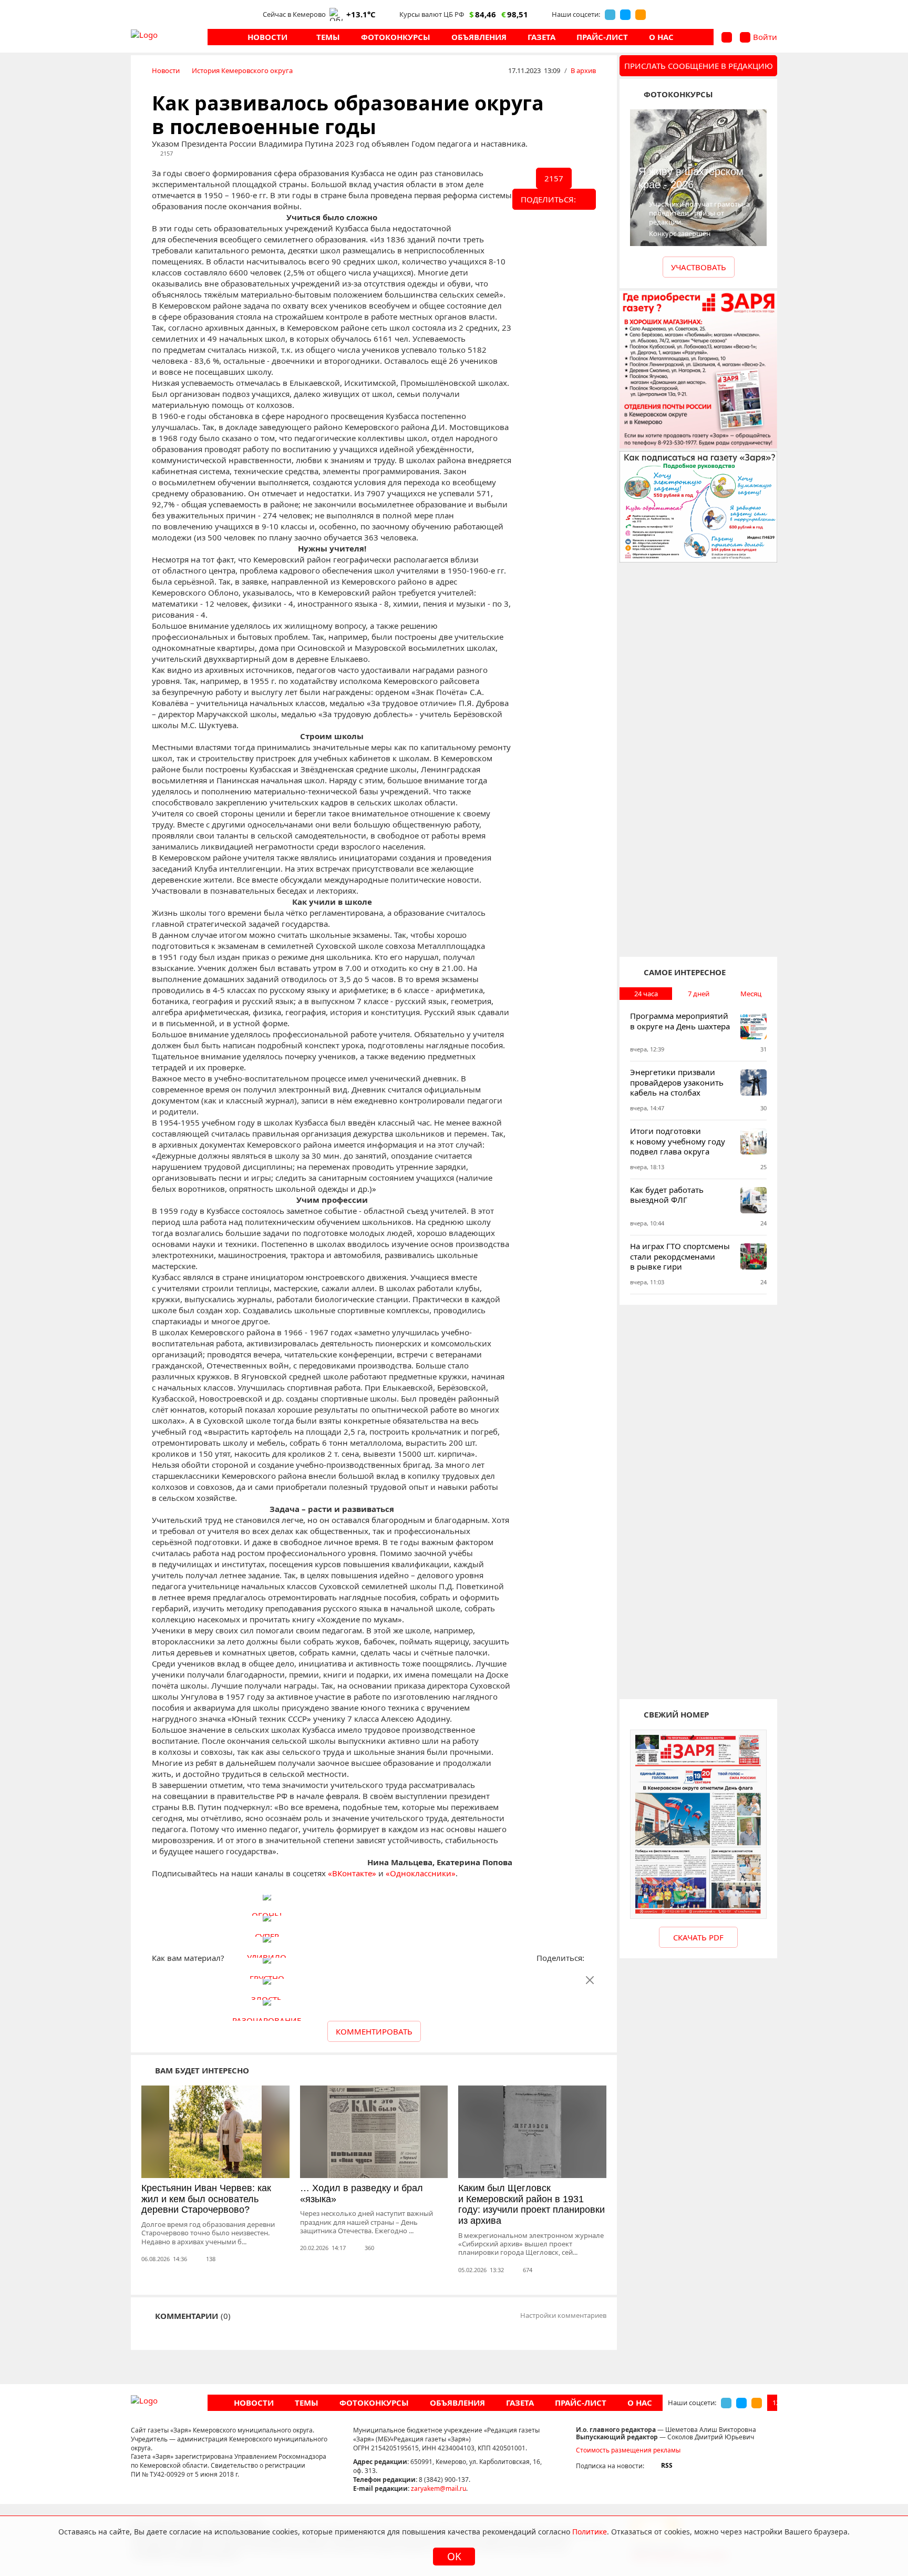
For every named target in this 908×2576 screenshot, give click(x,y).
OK (454, 2557)
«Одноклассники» (421, 1873)
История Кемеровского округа (242, 70)
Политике (590, 2532)
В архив (583, 70)
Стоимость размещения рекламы (628, 2450)
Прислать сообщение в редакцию (699, 66)
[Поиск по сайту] (727, 37)
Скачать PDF (698, 1937)
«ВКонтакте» (352, 1873)
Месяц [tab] (751, 994)
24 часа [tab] (646, 994)
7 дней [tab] (699, 994)
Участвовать (699, 267)
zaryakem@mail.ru (438, 2488)
